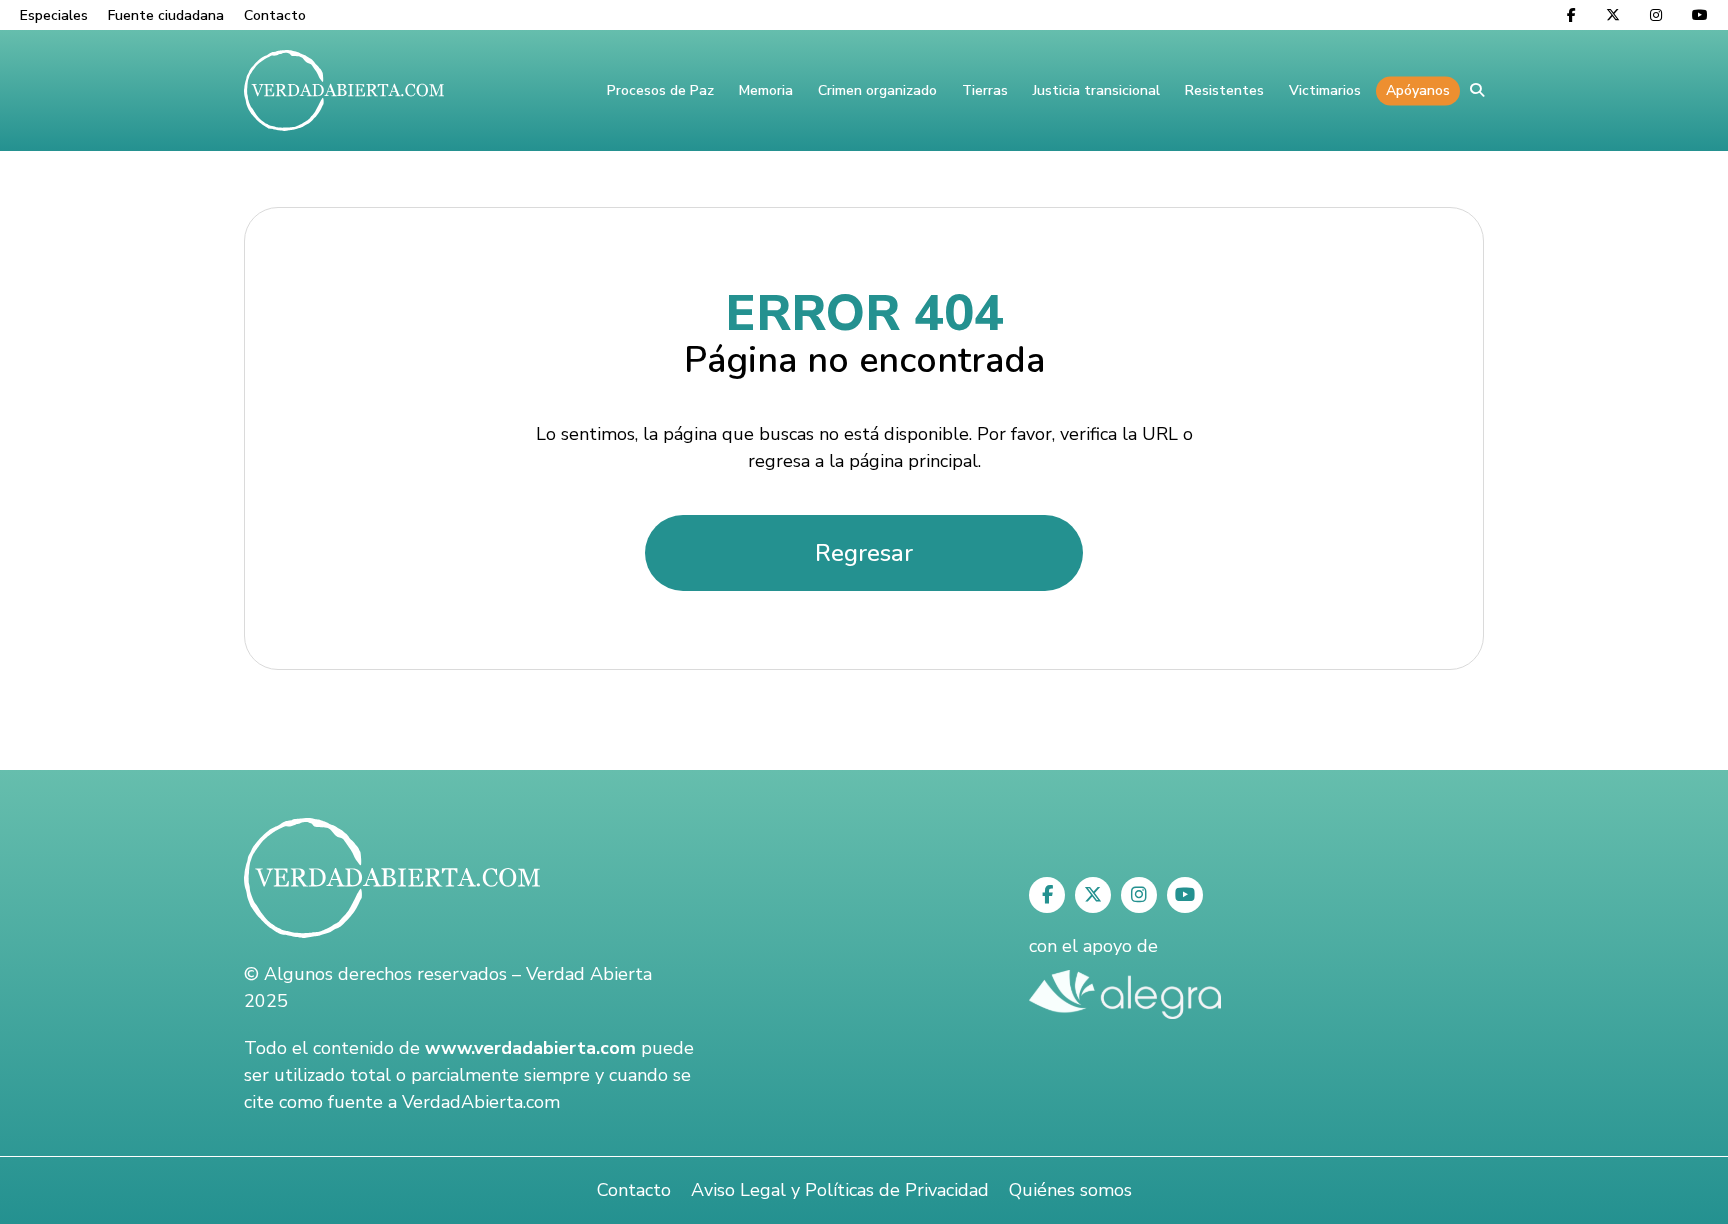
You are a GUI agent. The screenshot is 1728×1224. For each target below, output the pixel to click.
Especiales (54, 15)
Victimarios (1325, 90)
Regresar (864, 553)
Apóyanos (1418, 90)
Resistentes (1224, 90)
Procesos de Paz (660, 90)
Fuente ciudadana (166, 15)
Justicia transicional (1096, 90)
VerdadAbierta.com (481, 1102)
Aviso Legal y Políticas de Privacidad (840, 1190)
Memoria (766, 90)
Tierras (985, 90)
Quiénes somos (1070, 1190)
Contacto (275, 15)
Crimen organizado (877, 90)
